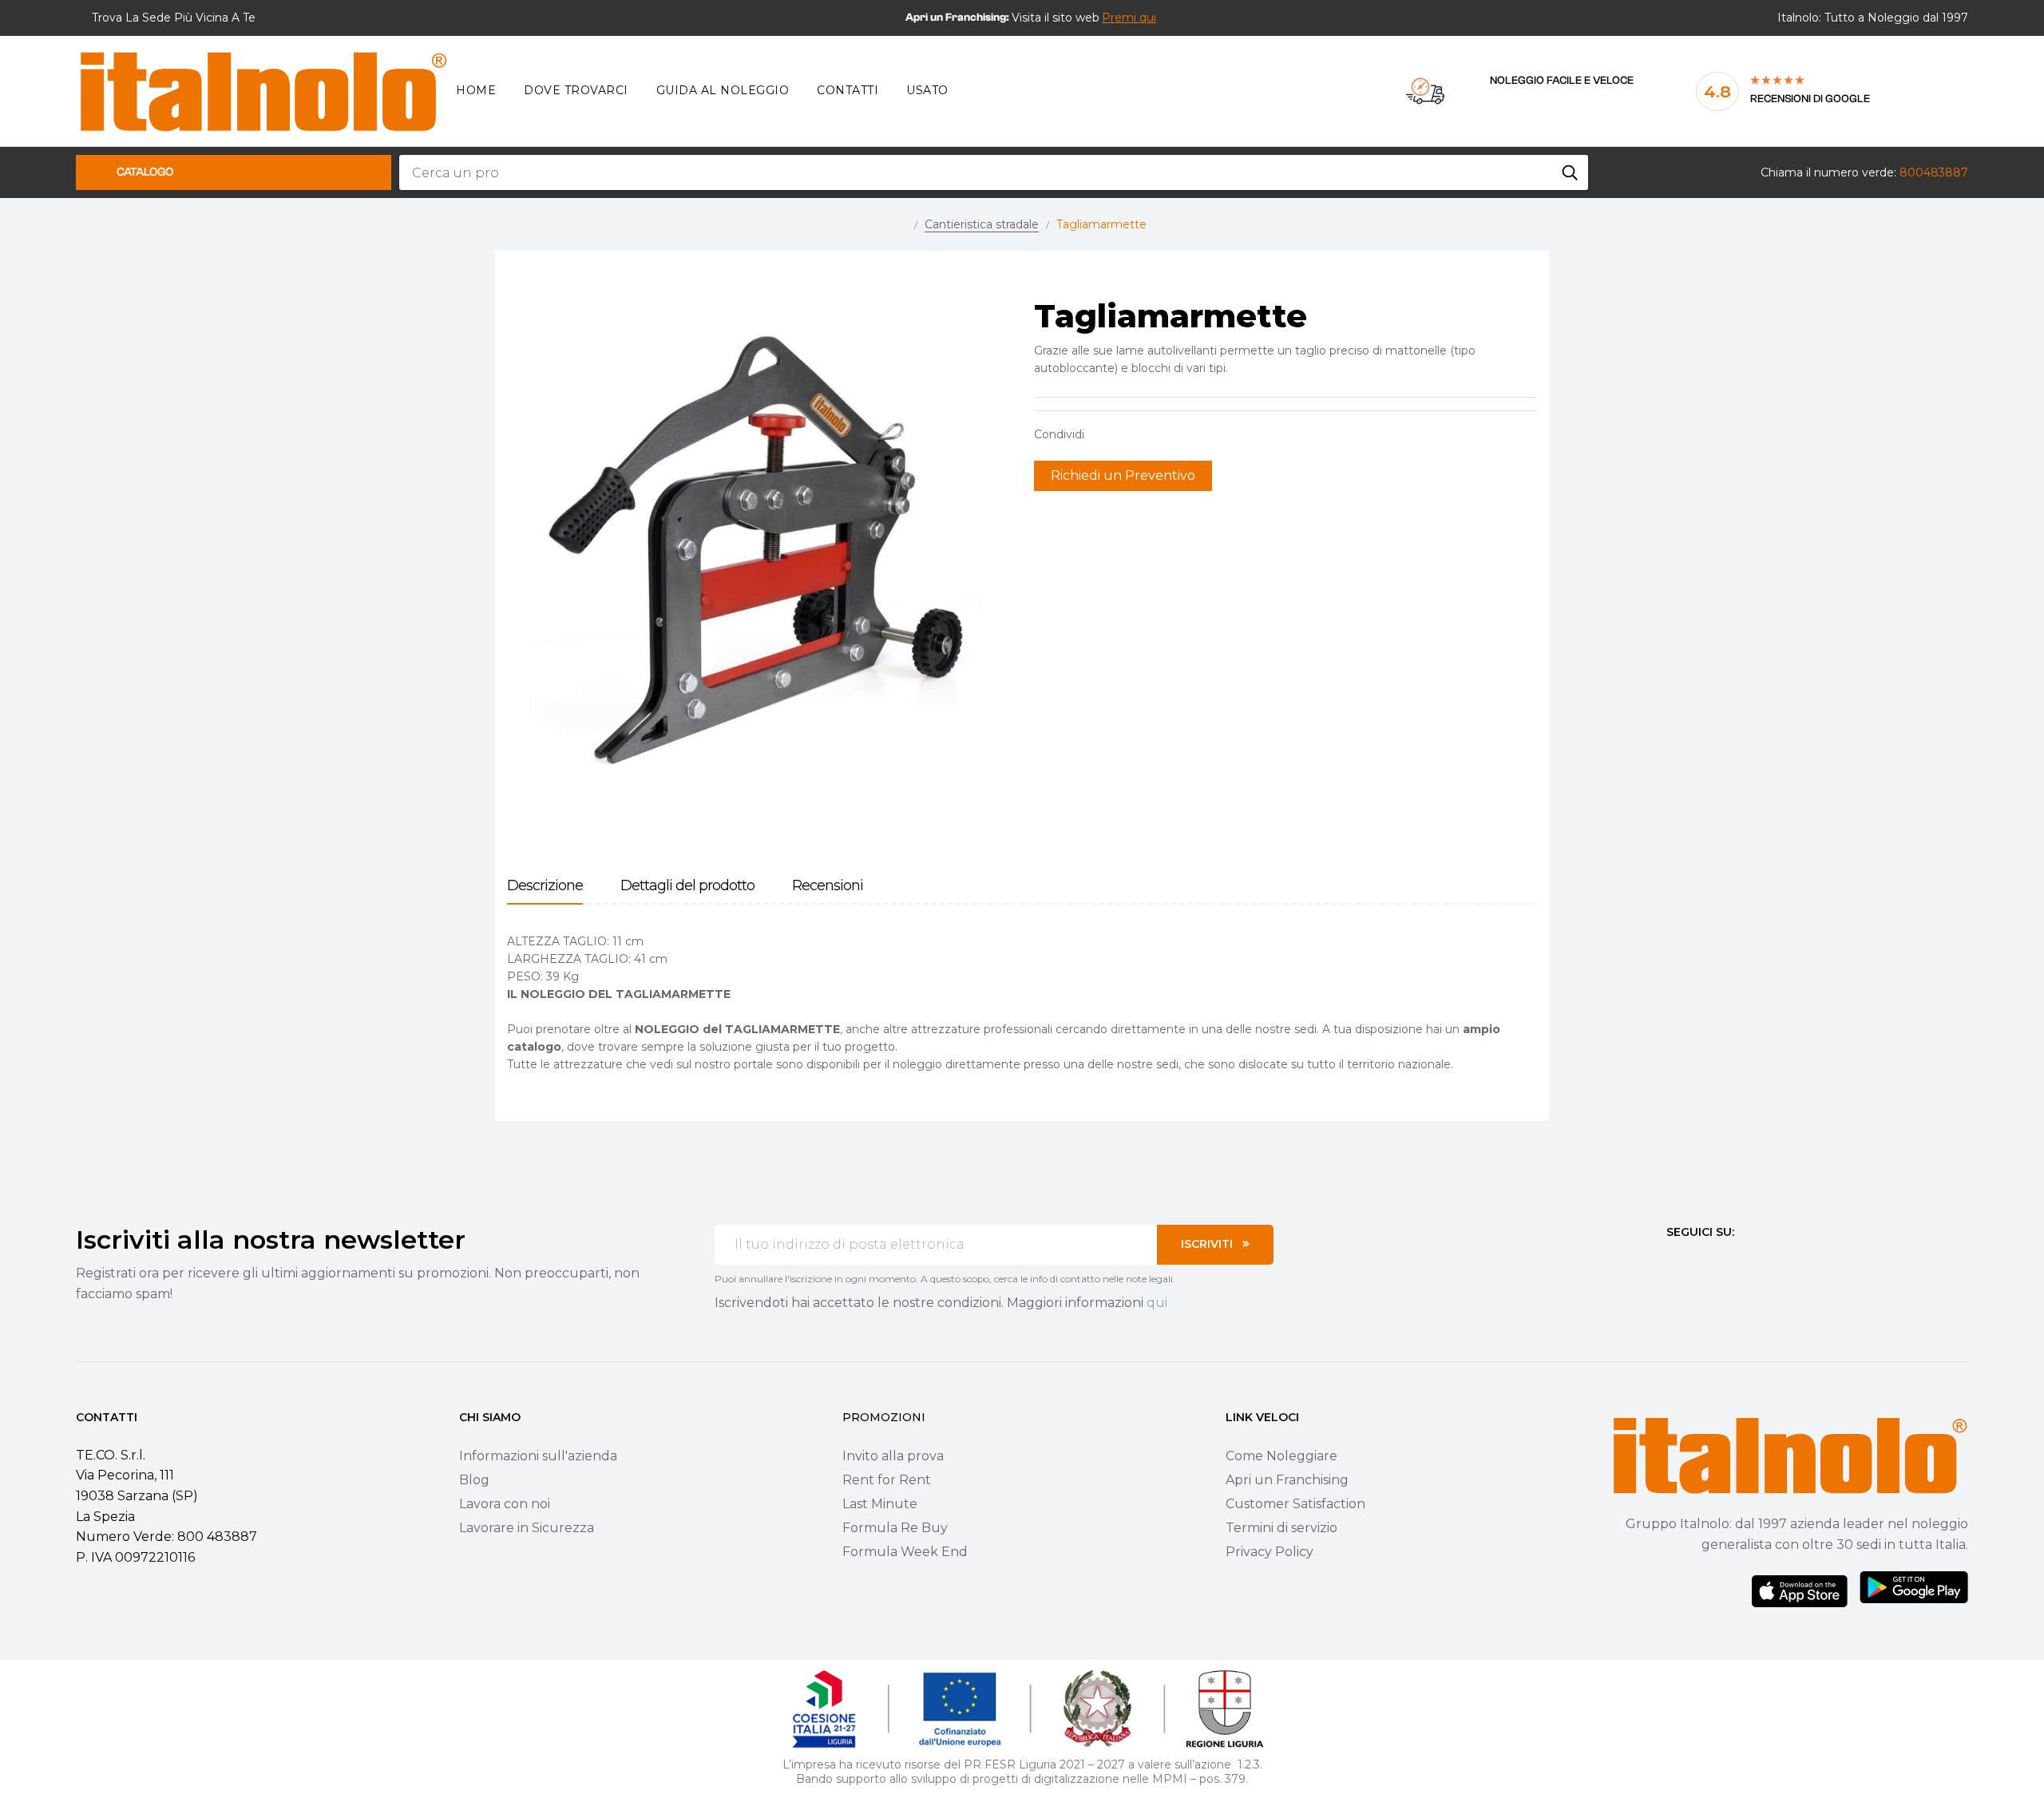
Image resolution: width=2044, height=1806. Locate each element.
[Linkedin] (1759, 1261)
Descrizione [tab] (545, 886)
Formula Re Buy (895, 1528)
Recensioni (828, 886)
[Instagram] (1701, 1261)
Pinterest (1154, 434)
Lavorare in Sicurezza (527, 1528)
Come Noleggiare (1281, 1456)
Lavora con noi (505, 1504)
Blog (474, 1480)
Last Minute (880, 1504)
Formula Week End (905, 1552)
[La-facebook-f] (1673, 1261)
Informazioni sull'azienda (538, 1456)
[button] (1129, 18)
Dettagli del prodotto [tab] (687, 886)
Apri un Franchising (1287, 1480)
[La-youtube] (1730, 1261)
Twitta (1129, 434)
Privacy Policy (1270, 1552)
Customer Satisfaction (1295, 1504)
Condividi (1104, 434)
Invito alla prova (893, 1456)
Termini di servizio (1281, 1528)
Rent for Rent (887, 1480)
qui (1157, 1303)
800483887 (1934, 172)
